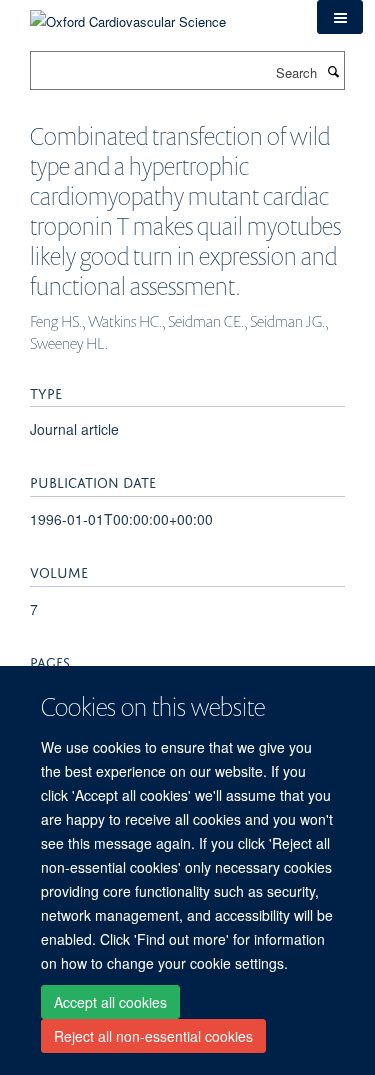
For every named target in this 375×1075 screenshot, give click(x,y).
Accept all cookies (110, 1002)
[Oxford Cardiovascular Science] (128, 14)
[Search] (333, 71)
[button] (340, 17)
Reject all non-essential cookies (153, 1036)
